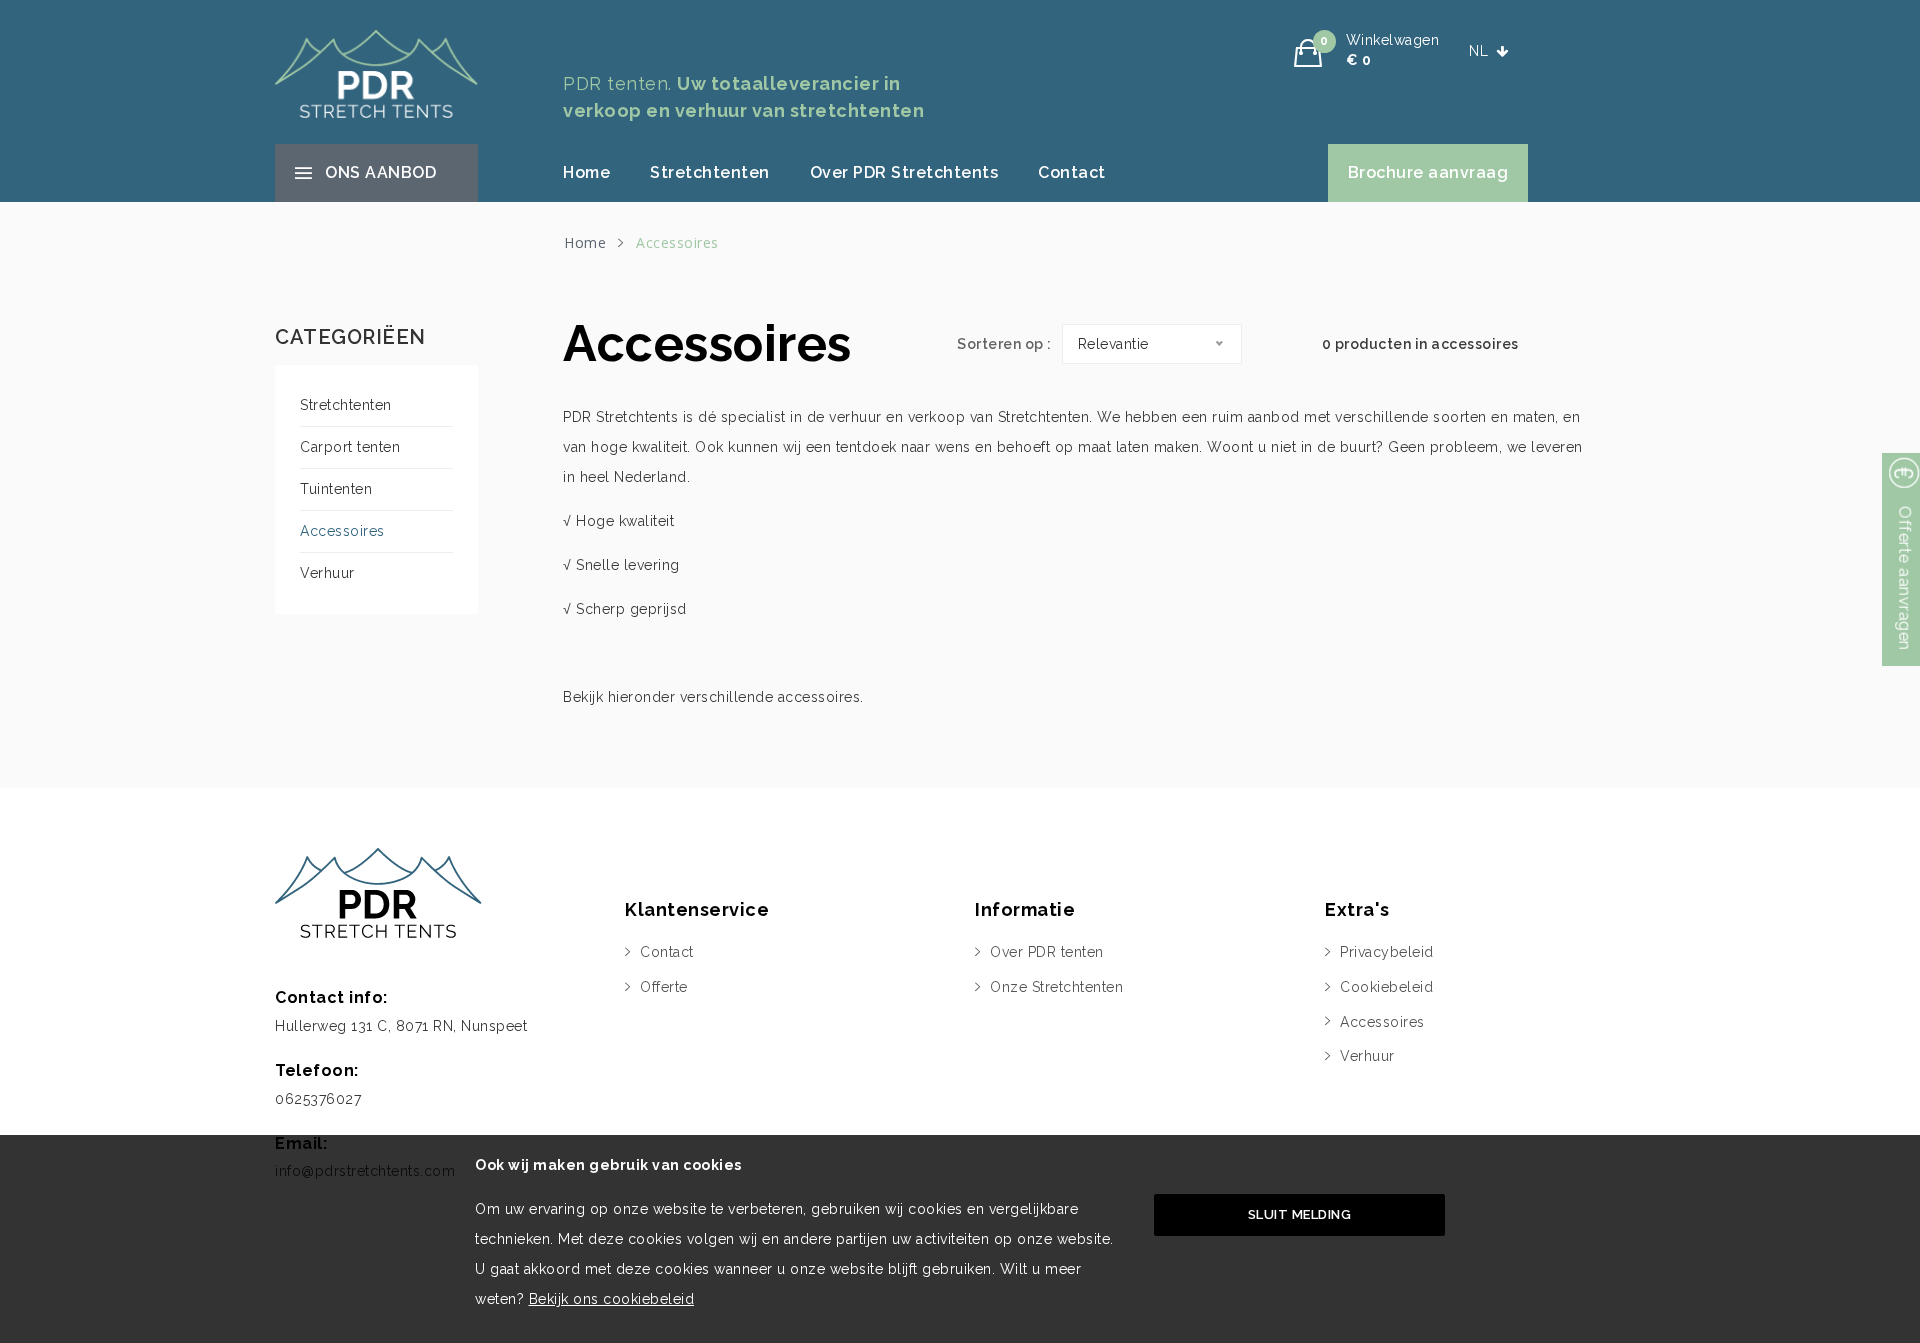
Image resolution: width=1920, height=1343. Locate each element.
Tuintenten (336, 489)
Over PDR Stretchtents (904, 172)
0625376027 (318, 1099)
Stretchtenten (710, 172)
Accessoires (342, 531)
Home (586, 172)
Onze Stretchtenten (1056, 987)
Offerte (664, 987)
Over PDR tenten (1047, 952)
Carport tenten (350, 447)
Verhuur (327, 573)
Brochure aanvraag (1428, 172)
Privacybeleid (1387, 952)
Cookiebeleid (1386, 987)
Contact (1072, 172)
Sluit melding (1300, 1214)
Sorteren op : (1004, 344)
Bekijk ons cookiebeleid (612, 1299)
